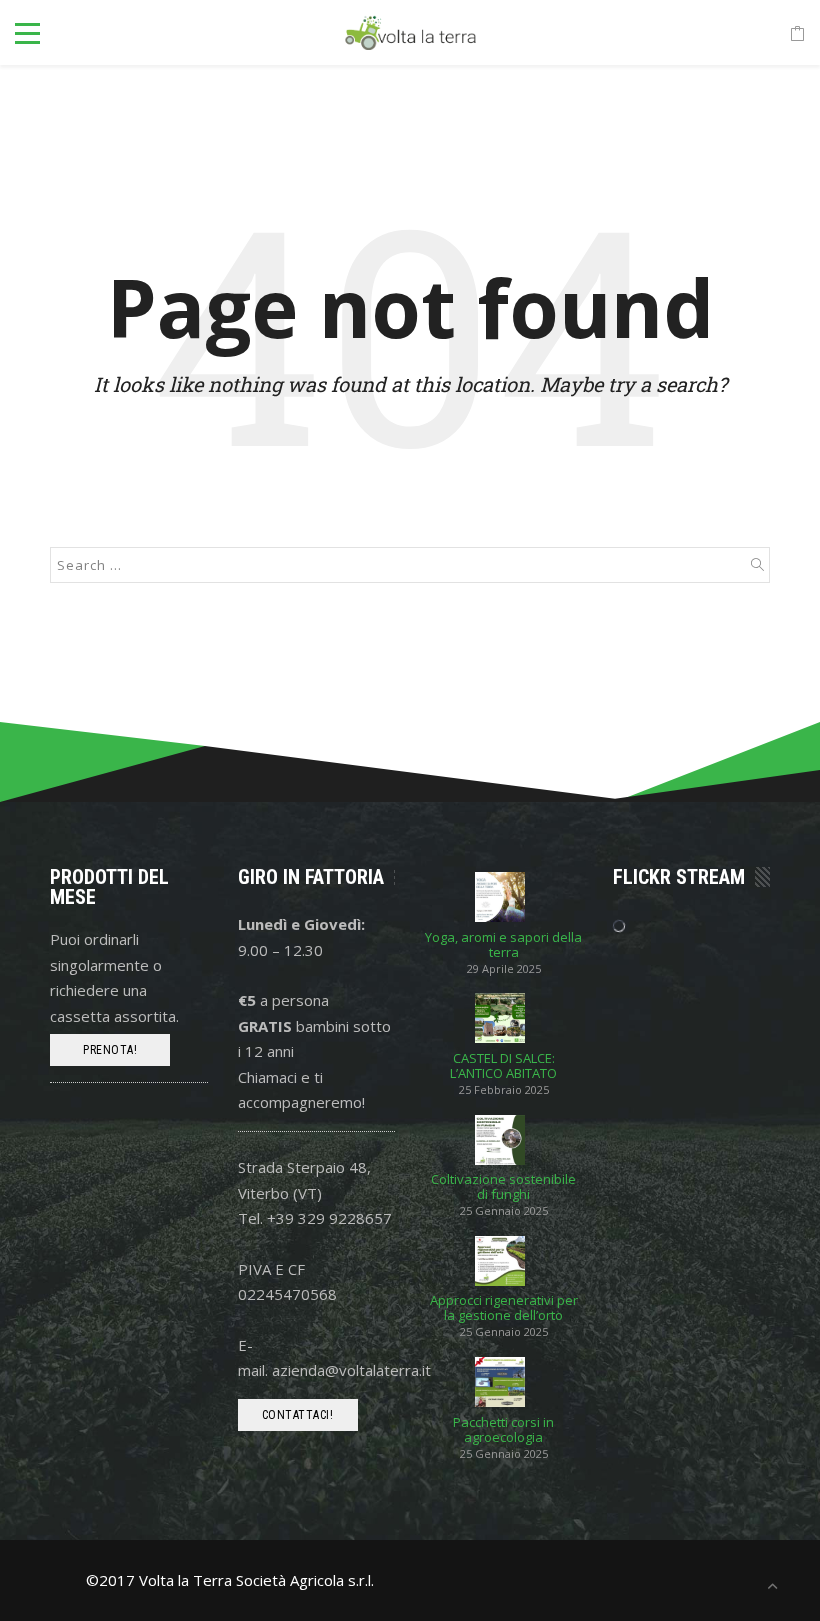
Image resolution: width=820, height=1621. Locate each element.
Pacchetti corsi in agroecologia (503, 1430)
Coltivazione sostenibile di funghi (503, 1187)
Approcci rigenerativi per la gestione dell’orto (504, 1308)
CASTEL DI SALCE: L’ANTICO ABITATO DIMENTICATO (503, 1066)
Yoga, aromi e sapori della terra (503, 945)
